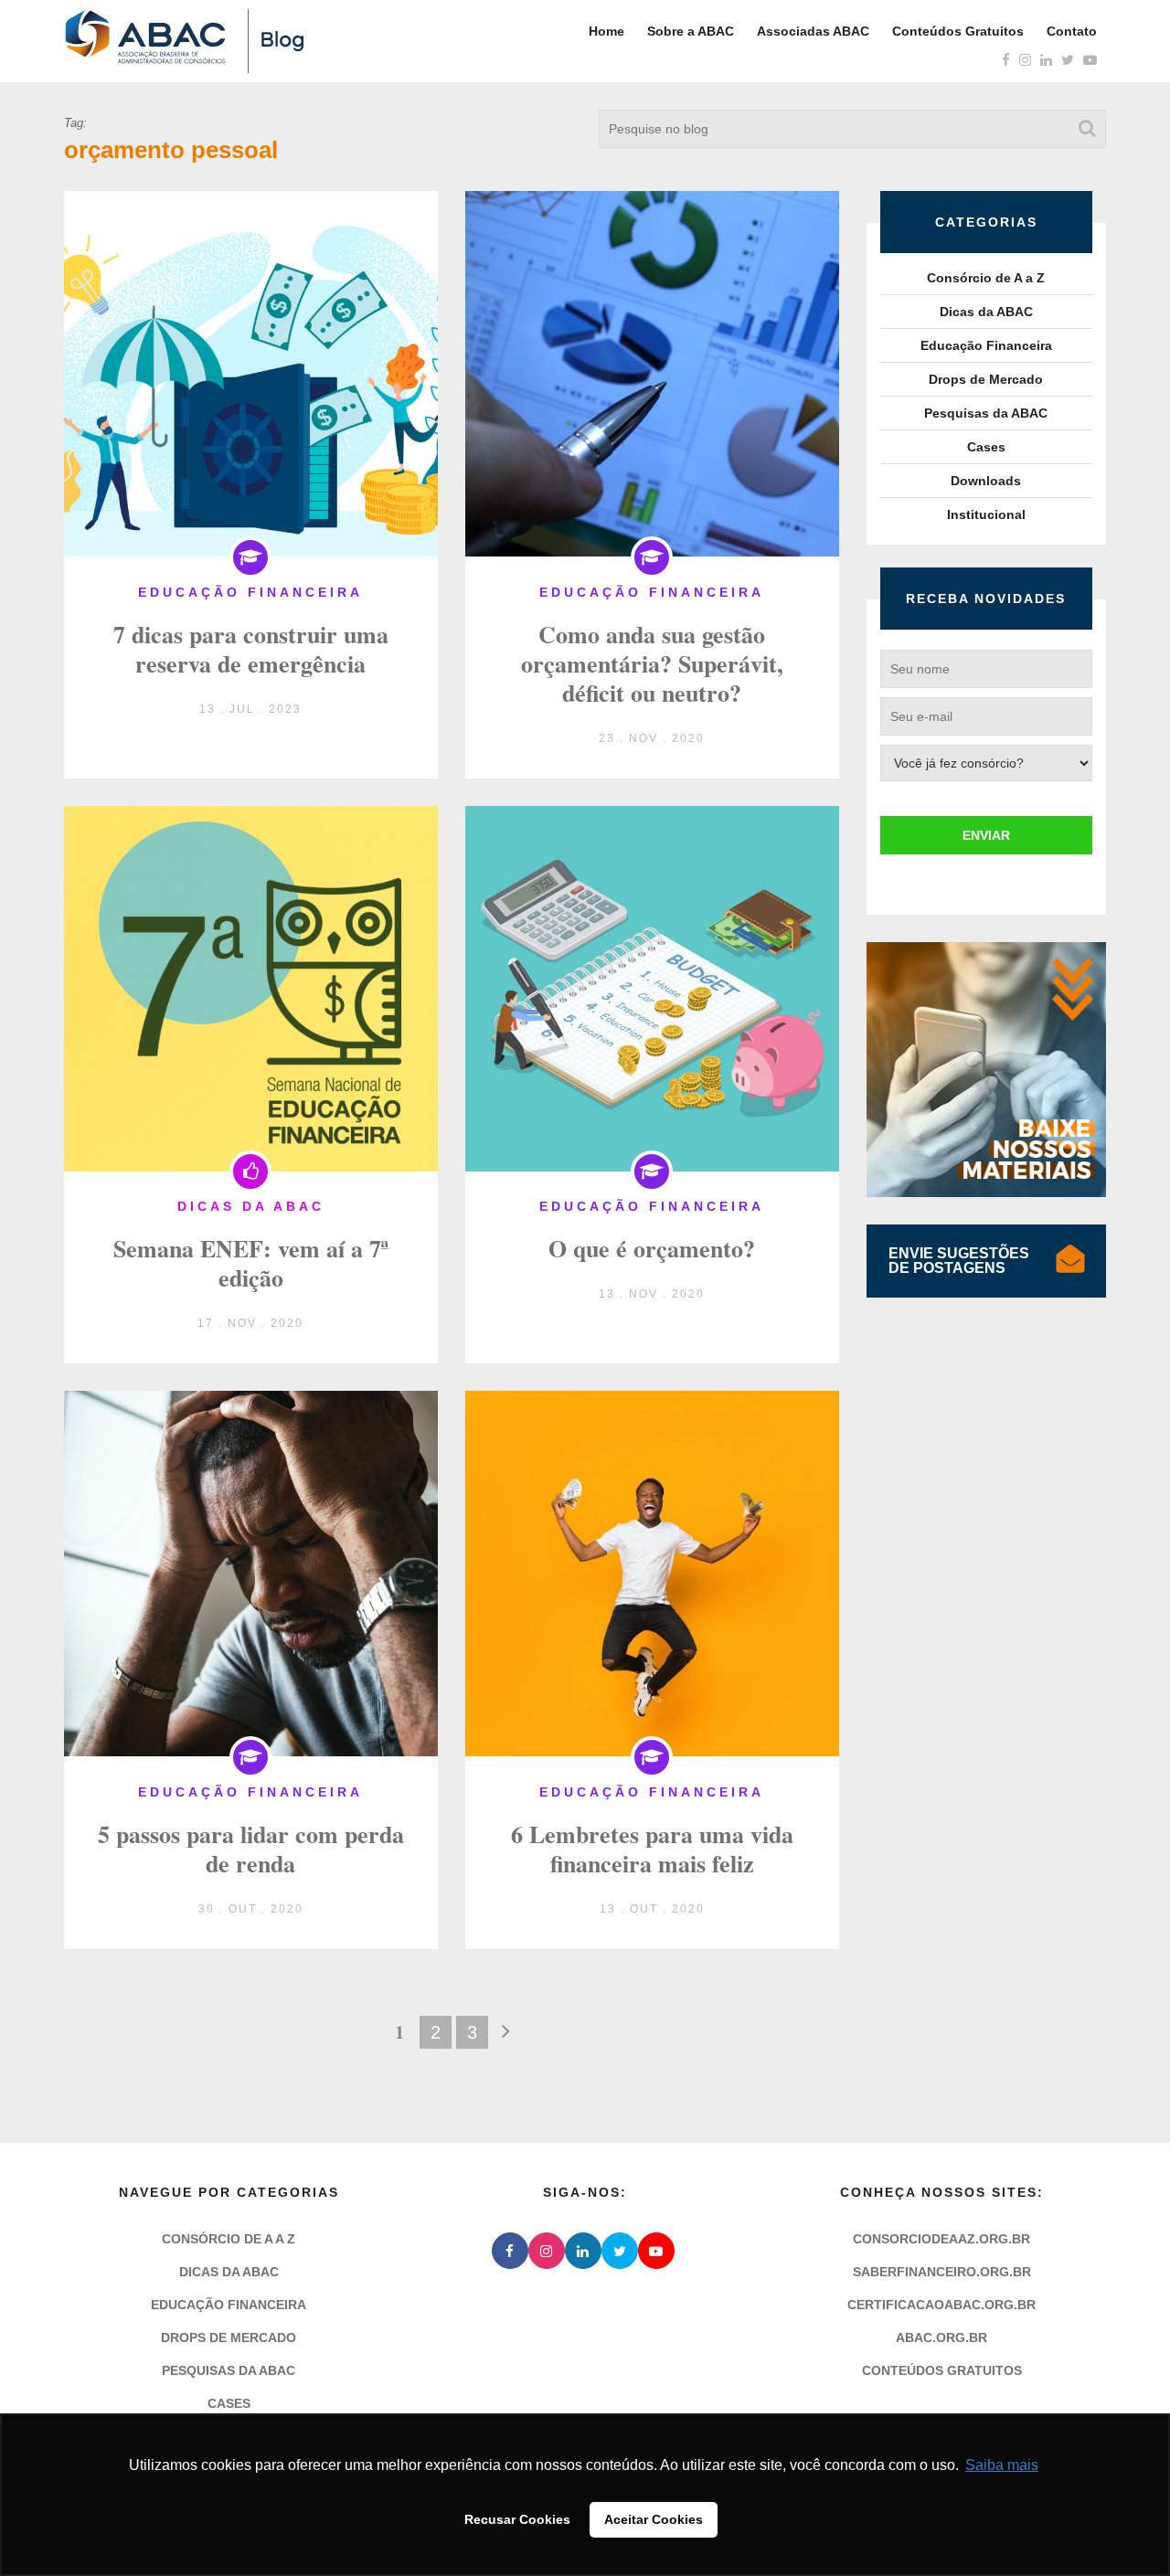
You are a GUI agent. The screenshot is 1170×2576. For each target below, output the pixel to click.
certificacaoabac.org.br (941, 2305)
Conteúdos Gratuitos (958, 31)
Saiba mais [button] (1002, 2465)
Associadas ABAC (813, 31)
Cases (986, 447)
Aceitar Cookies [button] (654, 2519)
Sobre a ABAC (691, 31)
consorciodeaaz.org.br (941, 2239)
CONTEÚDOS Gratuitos (942, 2370)
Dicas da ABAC (986, 312)
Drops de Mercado (986, 379)
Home (606, 31)
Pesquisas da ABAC (986, 413)
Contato (1072, 31)
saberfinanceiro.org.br (942, 2272)
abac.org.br (941, 2337)
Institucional (986, 514)
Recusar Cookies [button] (517, 2519)
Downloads (986, 481)
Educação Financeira (986, 345)
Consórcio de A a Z (986, 278)
